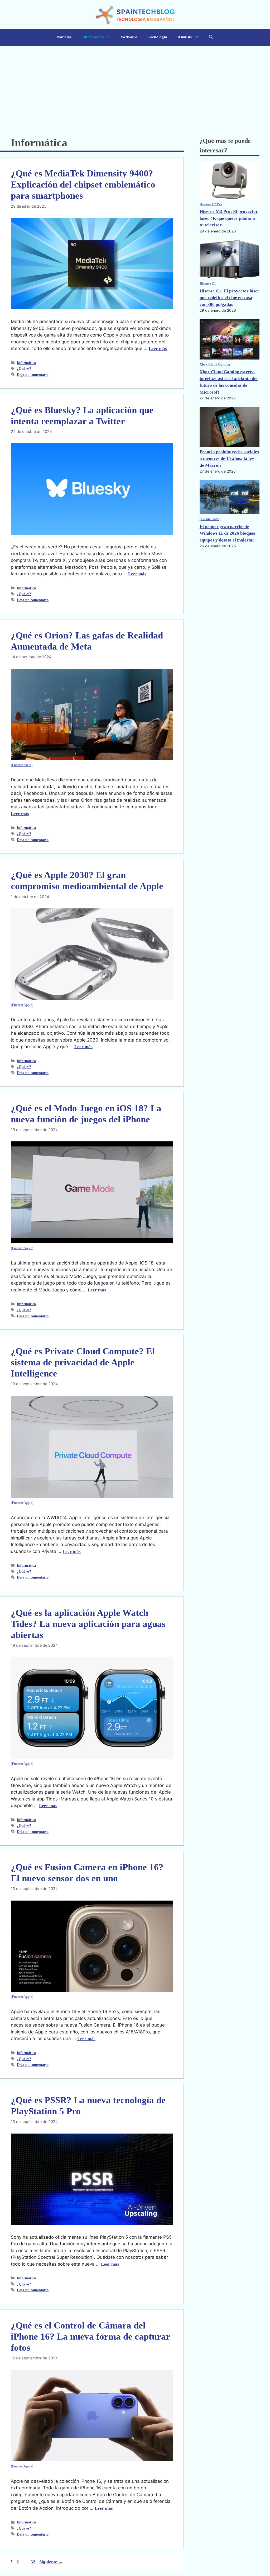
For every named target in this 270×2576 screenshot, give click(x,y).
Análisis (185, 37)
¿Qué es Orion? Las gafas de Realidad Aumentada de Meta (87, 641)
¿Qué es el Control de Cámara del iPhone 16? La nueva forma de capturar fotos (90, 2337)
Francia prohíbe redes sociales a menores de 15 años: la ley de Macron (229, 459)
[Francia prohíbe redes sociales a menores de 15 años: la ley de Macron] (230, 428)
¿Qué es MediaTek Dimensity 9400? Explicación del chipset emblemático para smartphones (83, 185)
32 (33, 2562)
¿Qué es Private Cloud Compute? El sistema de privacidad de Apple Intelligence (83, 1362)
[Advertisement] (135, 86)
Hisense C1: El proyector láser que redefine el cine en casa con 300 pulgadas (230, 298)
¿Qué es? (24, 368)
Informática (93, 37)
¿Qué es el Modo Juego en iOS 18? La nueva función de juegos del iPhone (86, 1114)
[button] (211, 38)
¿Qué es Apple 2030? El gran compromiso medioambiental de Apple (87, 881)
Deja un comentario (33, 375)
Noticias (64, 37)
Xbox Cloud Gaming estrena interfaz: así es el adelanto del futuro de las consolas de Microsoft (229, 382)
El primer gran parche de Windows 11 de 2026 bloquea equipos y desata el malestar (228, 533)
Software (129, 37)
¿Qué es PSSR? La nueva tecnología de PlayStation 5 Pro (88, 2106)
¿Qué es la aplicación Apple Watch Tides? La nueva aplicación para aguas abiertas (88, 1624)
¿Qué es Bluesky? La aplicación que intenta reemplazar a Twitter (82, 416)
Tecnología (157, 37)
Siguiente (51, 2562)
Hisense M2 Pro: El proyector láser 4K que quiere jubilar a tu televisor (229, 218)
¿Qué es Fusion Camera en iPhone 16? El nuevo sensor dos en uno (87, 1873)
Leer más (158, 349)
